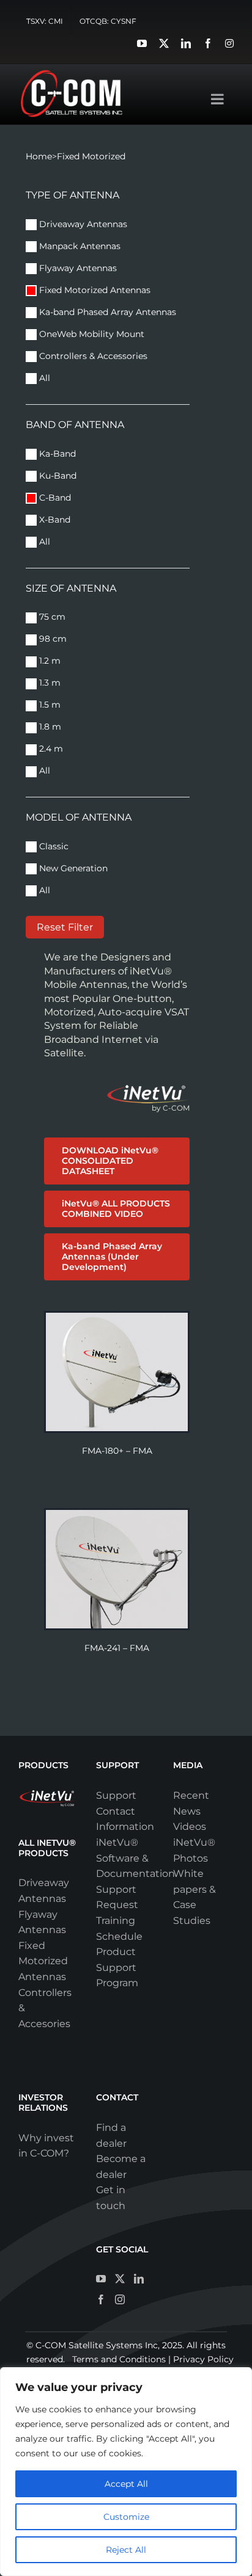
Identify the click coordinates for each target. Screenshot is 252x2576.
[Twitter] (120, 2279)
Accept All (126, 2484)
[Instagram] (120, 2299)
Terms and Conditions (119, 2359)
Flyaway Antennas (77, 268)
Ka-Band (56, 454)
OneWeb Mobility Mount (91, 334)
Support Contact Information (125, 1811)
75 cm (51, 617)
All (43, 378)
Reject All (126, 2550)
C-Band (54, 498)
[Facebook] (101, 2299)
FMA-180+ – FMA (117, 1451)
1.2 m (49, 661)
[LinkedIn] (139, 2279)
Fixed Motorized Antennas (94, 290)
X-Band (54, 520)
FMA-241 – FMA (117, 1648)
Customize (126, 2517)
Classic (53, 846)
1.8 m (49, 727)
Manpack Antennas (79, 246)
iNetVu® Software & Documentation (135, 1858)
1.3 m (49, 683)
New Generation (72, 868)
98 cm (52, 639)
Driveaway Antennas (82, 224)
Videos (190, 1827)
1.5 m (49, 705)
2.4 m (50, 749)
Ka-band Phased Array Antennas (108, 312)
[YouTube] (101, 2279)
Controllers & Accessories (92, 356)
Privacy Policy (203, 2359)
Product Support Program (117, 1967)
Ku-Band (57, 476)
